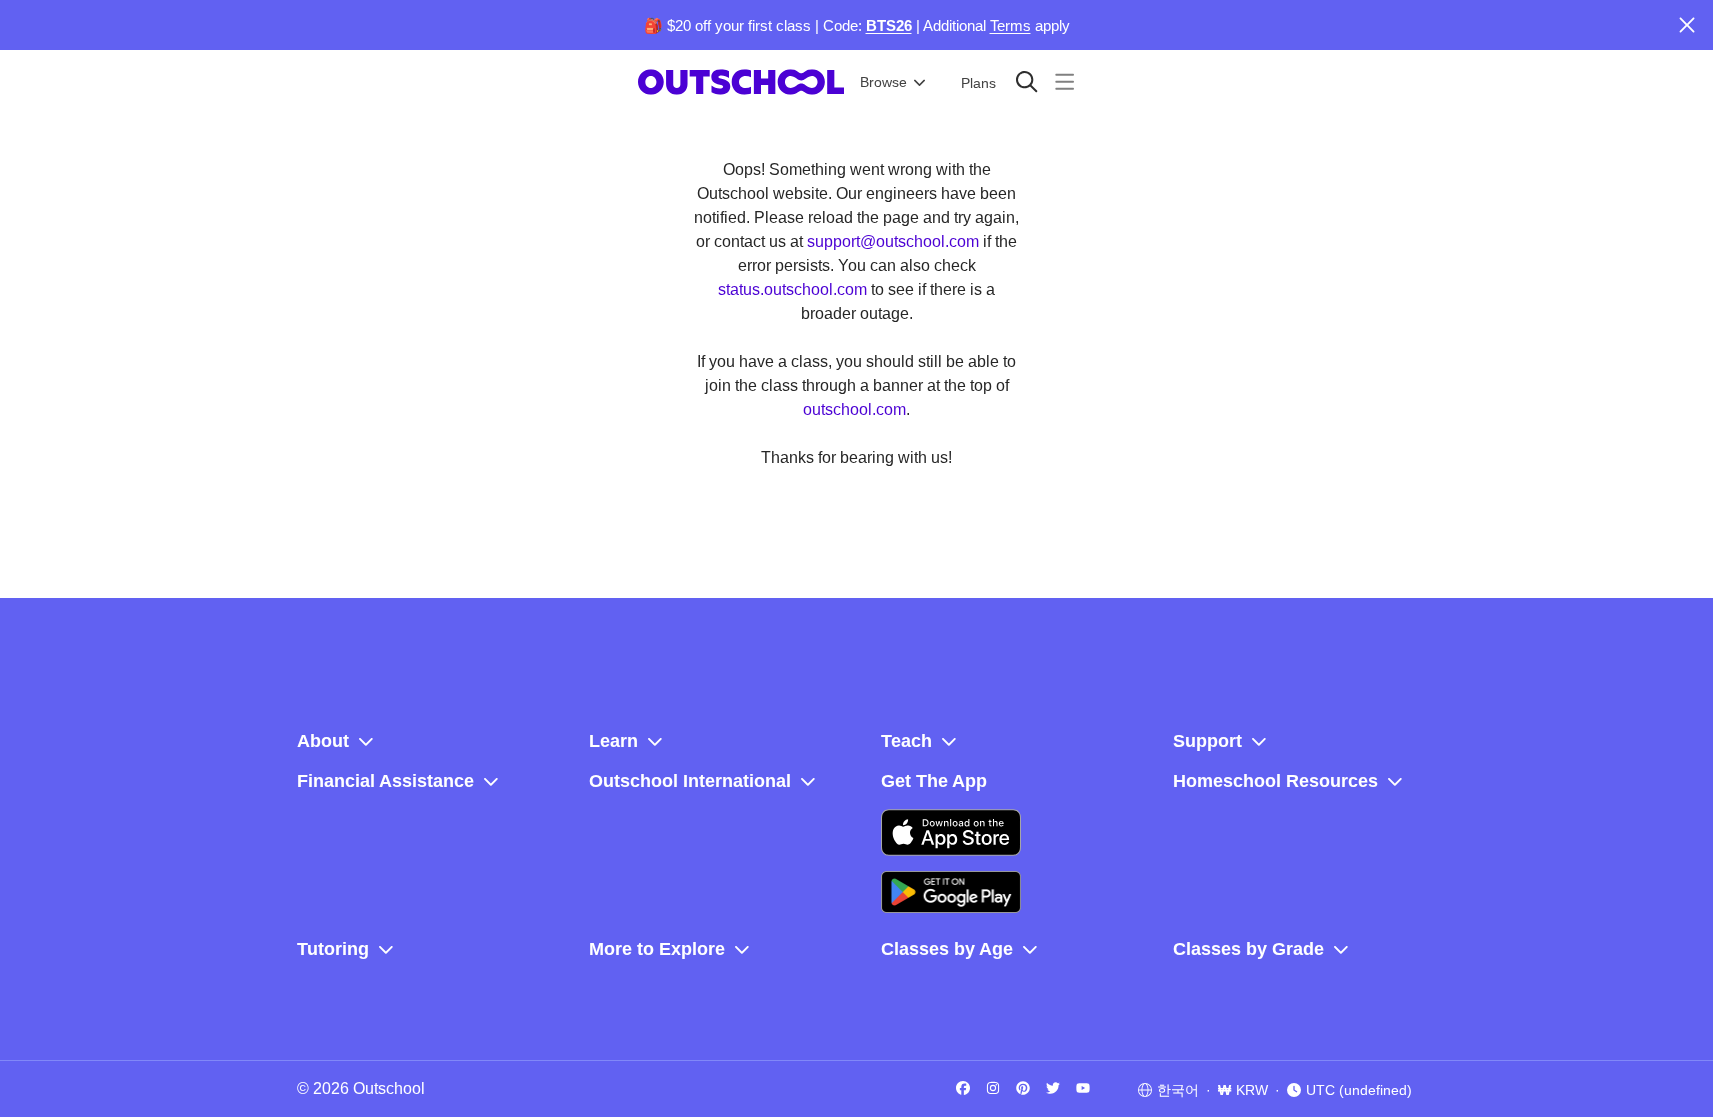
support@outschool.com (893, 241)
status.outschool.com (792, 289)
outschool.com (854, 409)
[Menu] (1064, 81)
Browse (883, 82)
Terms (1010, 25)
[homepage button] (741, 82)
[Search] (1026, 81)
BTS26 (889, 25)
